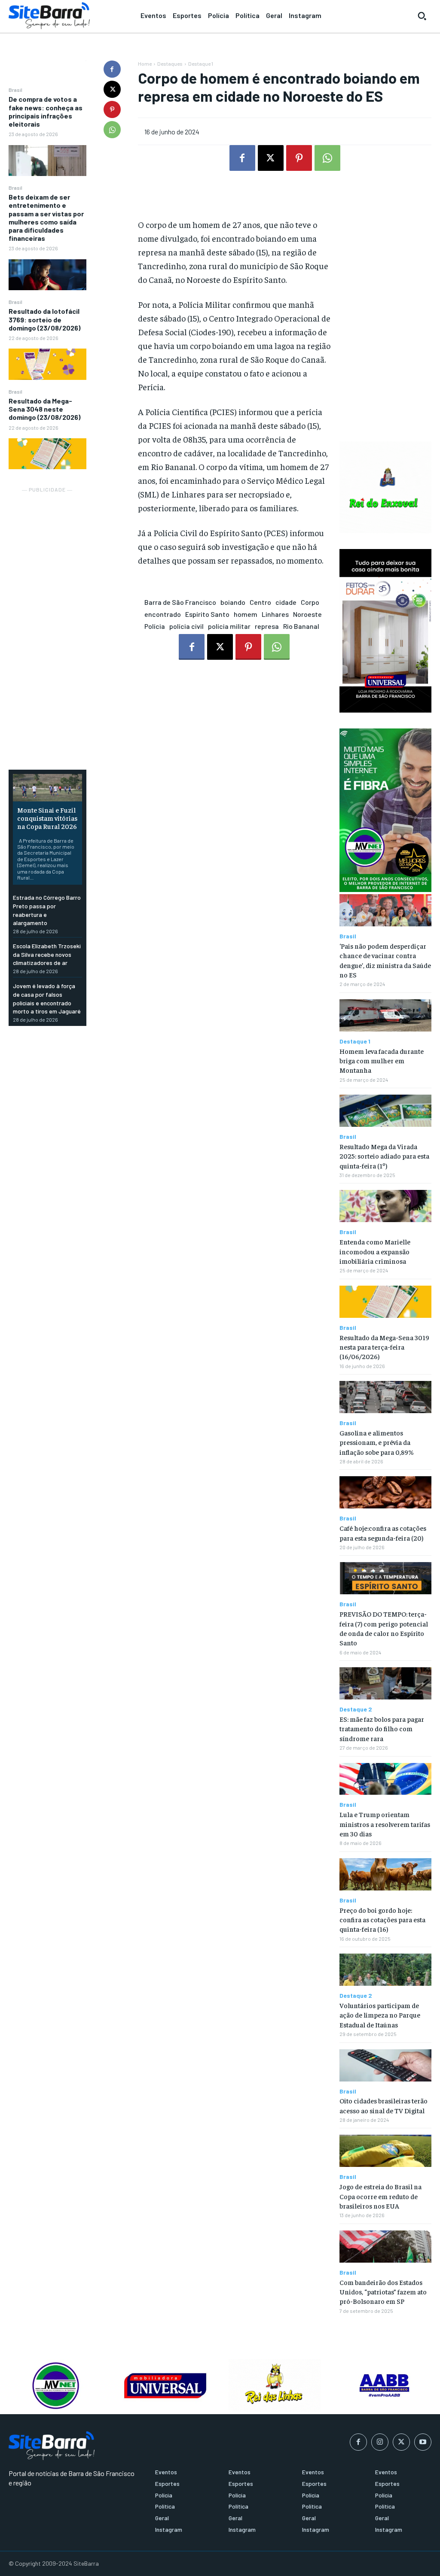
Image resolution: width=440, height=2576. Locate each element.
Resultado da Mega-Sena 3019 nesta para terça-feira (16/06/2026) (384, 1347)
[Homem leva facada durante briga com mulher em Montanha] (385, 1015)
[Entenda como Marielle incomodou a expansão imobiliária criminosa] (385, 1206)
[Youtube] (423, 2442)
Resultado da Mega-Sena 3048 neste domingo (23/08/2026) (44, 409)
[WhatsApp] (112, 130)
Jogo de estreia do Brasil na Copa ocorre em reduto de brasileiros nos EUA (380, 2196)
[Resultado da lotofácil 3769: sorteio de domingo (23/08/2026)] (47, 364)
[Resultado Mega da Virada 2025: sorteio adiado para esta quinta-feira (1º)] (385, 1111)
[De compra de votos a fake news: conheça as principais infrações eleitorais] (47, 161)
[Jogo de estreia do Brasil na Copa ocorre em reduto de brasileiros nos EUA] (385, 2151)
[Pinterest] (112, 109)
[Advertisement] (47, 624)
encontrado (163, 614)
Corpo (310, 602)
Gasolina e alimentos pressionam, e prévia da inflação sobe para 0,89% (377, 1442)
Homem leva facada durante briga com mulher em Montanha (382, 1060)
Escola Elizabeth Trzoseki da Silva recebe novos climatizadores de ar (47, 954)
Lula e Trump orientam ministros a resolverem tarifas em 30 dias (385, 1824)
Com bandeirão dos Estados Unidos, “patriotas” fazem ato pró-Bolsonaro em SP (383, 2292)
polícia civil (186, 626)
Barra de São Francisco (180, 602)
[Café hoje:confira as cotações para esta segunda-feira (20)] (385, 1492)
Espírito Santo (207, 614)
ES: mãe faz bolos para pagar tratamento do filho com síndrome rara (382, 1728)
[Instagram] (380, 2442)
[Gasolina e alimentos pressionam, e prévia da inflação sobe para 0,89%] (385, 1397)
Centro (260, 602)
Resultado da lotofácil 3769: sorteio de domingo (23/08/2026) (44, 319)
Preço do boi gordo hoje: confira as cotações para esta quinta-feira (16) (382, 1919)
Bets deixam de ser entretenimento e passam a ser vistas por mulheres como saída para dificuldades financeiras (46, 217)
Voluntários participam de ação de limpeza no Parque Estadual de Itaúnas (380, 2015)
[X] (112, 89)
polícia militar (229, 626)
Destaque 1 (201, 64)
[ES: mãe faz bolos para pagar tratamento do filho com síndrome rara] (385, 1683)
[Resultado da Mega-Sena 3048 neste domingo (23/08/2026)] (47, 454)
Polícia (155, 626)
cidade (286, 602)
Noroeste (307, 614)
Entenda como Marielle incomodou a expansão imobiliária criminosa (375, 1251)
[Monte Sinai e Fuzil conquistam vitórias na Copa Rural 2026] (47, 788)
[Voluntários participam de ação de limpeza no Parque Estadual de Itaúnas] (385, 1970)
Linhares (275, 614)
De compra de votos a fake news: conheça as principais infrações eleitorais (46, 111)
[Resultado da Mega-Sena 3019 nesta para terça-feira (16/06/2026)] (385, 1302)
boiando (233, 602)
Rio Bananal (301, 626)
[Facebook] (112, 69)
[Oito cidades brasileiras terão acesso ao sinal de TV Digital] (385, 2065)
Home (145, 64)
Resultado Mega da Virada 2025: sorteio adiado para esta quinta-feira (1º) (384, 1156)
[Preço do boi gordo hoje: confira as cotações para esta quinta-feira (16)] (385, 1874)
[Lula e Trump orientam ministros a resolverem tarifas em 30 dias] (385, 1779)
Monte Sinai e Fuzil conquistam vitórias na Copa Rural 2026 (47, 818)
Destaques (170, 64)
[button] (422, 16)
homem (246, 614)
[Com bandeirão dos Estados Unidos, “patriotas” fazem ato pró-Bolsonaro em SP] (385, 2247)
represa (267, 626)
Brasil (15, 90)
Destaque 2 (356, 1709)
